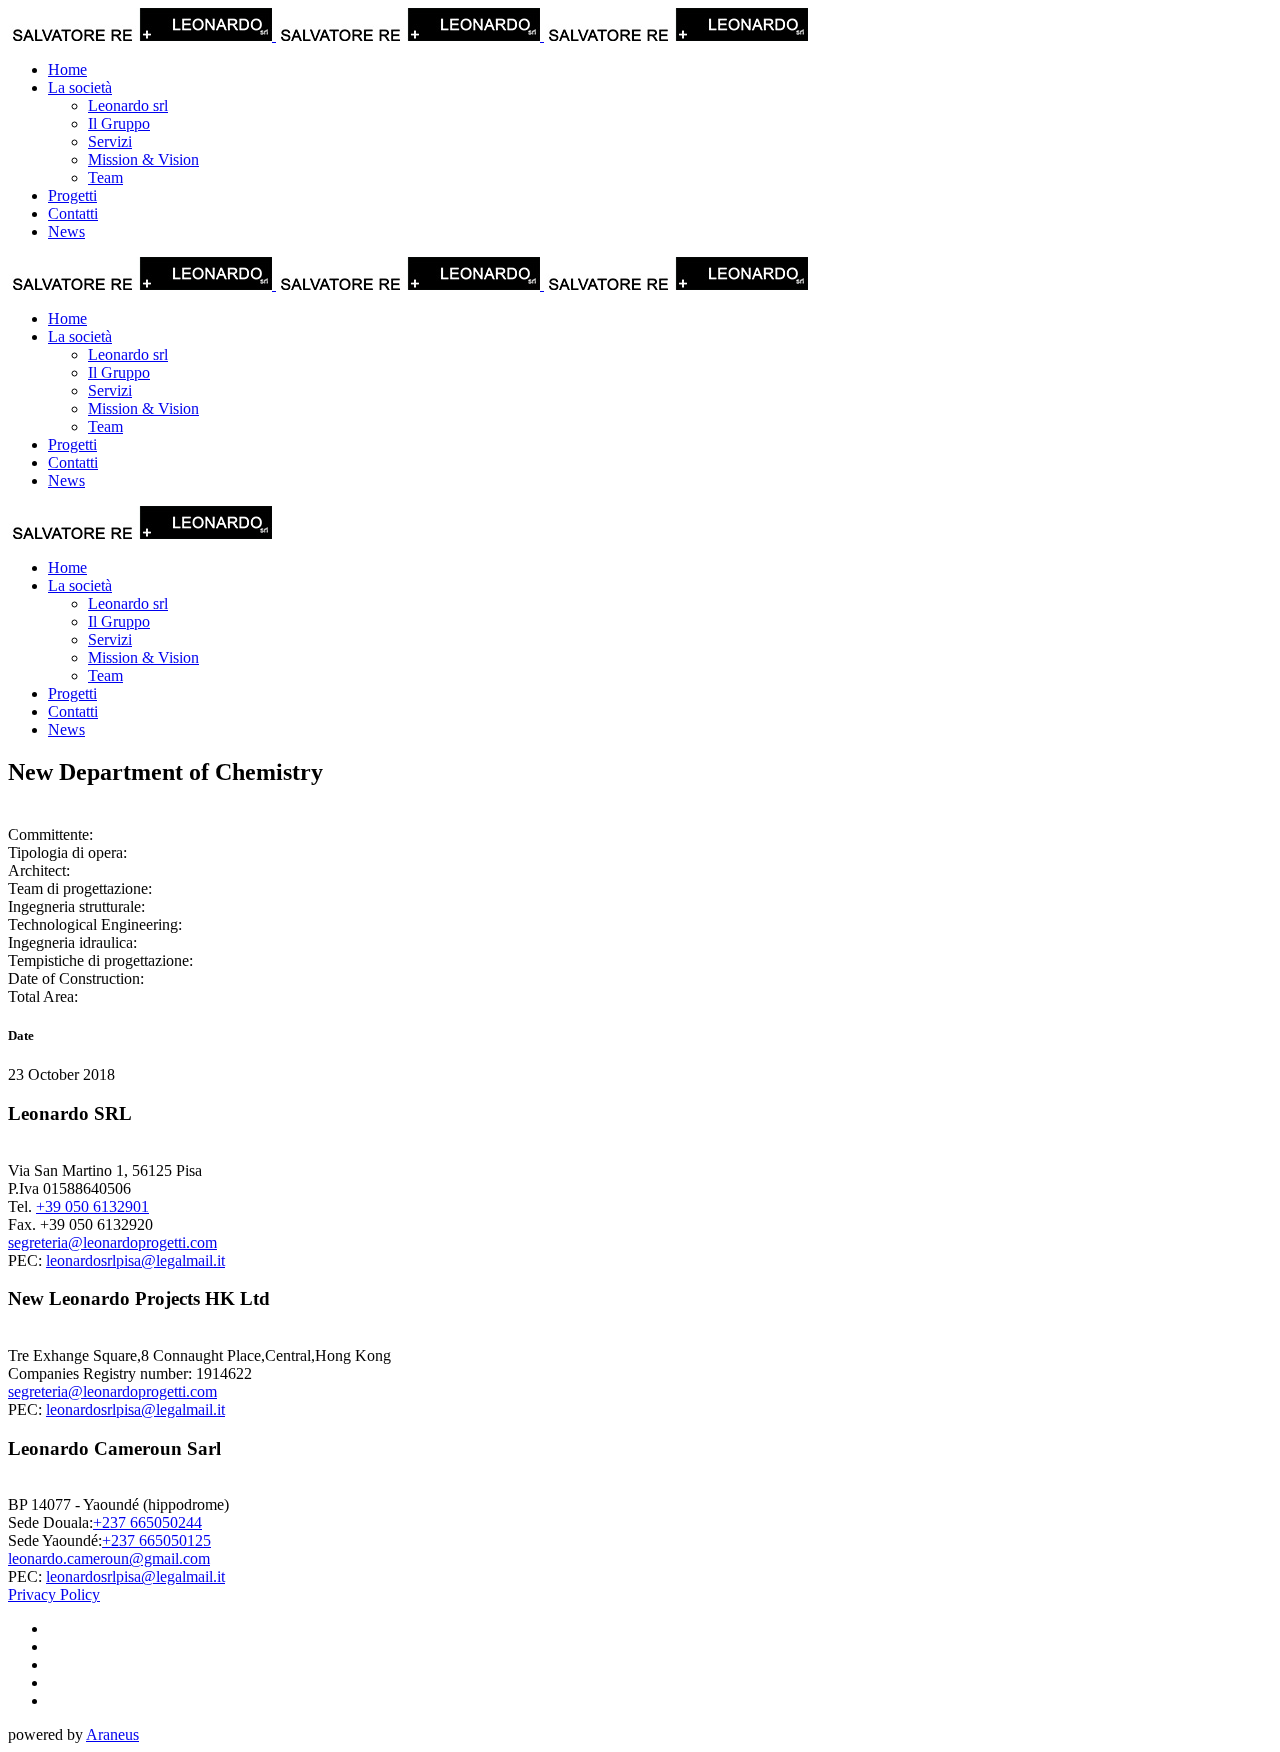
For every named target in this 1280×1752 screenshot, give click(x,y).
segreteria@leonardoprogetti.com (112, 1242)
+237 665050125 (156, 1540)
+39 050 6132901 (92, 1206)
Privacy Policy (54, 1594)
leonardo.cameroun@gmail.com (109, 1558)
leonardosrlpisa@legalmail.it (135, 1260)
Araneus (112, 1734)
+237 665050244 (147, 1522)
